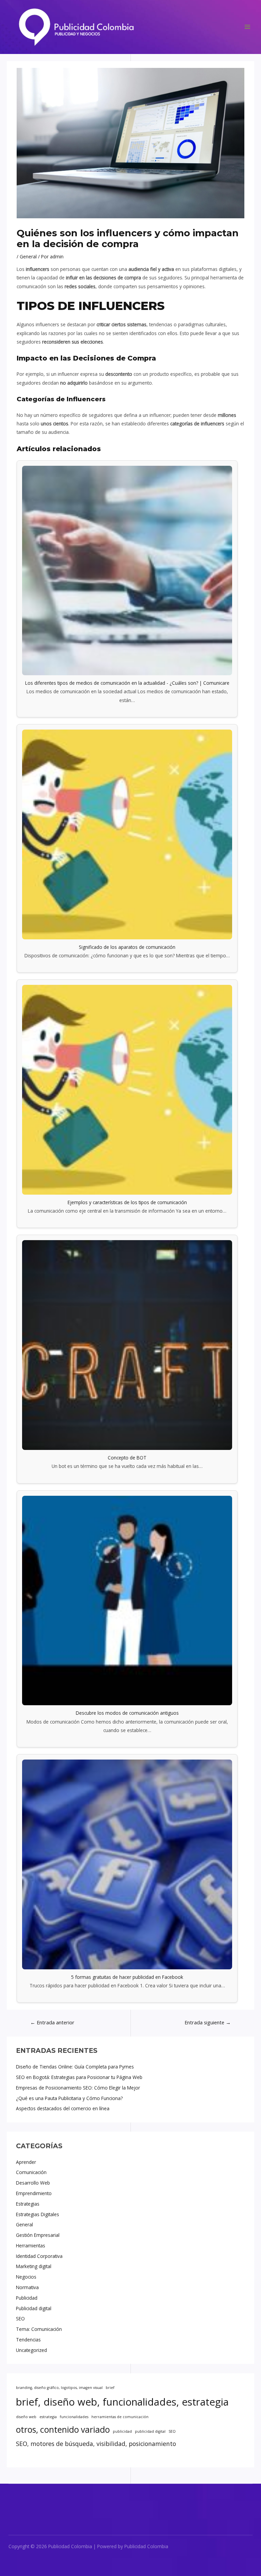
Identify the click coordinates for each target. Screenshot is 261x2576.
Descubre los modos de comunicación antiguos (127, 1713)
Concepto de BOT (127, 1458)
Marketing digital (34, 2266)
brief (110, 2388)
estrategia (48, 2417)
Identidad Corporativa (39, 2256)
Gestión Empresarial (38, 2235)
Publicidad (27, 2298)
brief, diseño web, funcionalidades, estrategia (122, 2402)
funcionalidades (74, 2417)
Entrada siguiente (208, 2022)
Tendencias (28, 2340)
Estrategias (28, 2204)
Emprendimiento (34, 2193)
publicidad (122, 2431)
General (24, 2224)
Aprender (26, 2162)
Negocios (26, 2277)
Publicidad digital (34, 2308)
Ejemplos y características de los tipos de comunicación (127, 1202)
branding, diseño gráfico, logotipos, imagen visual (59, 2388)
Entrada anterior (52, 2022)
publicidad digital (150, 2431)
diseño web (26, 2417)
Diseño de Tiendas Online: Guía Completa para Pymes (75, 2067)
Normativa (27, 2287)
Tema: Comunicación (39, 2329)
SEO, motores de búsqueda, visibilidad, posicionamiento (96, 2444)
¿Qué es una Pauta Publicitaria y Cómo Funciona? (69, 2098)
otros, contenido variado (63, 2430)
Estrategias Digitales (38, 2214)
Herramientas (31, 2246)
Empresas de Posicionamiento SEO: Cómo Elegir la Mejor (78, 2088)
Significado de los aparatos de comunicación (127, 947)
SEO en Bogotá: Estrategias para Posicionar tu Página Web (79, 2077)
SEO (20, 2319)
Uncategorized (31, 2350)
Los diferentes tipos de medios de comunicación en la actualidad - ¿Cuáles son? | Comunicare (127, 683)
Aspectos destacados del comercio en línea (63, 2108)
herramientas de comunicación (120, 2417)
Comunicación (31, 2172)
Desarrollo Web (33, 2183)
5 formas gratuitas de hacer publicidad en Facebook (127, 1977)
